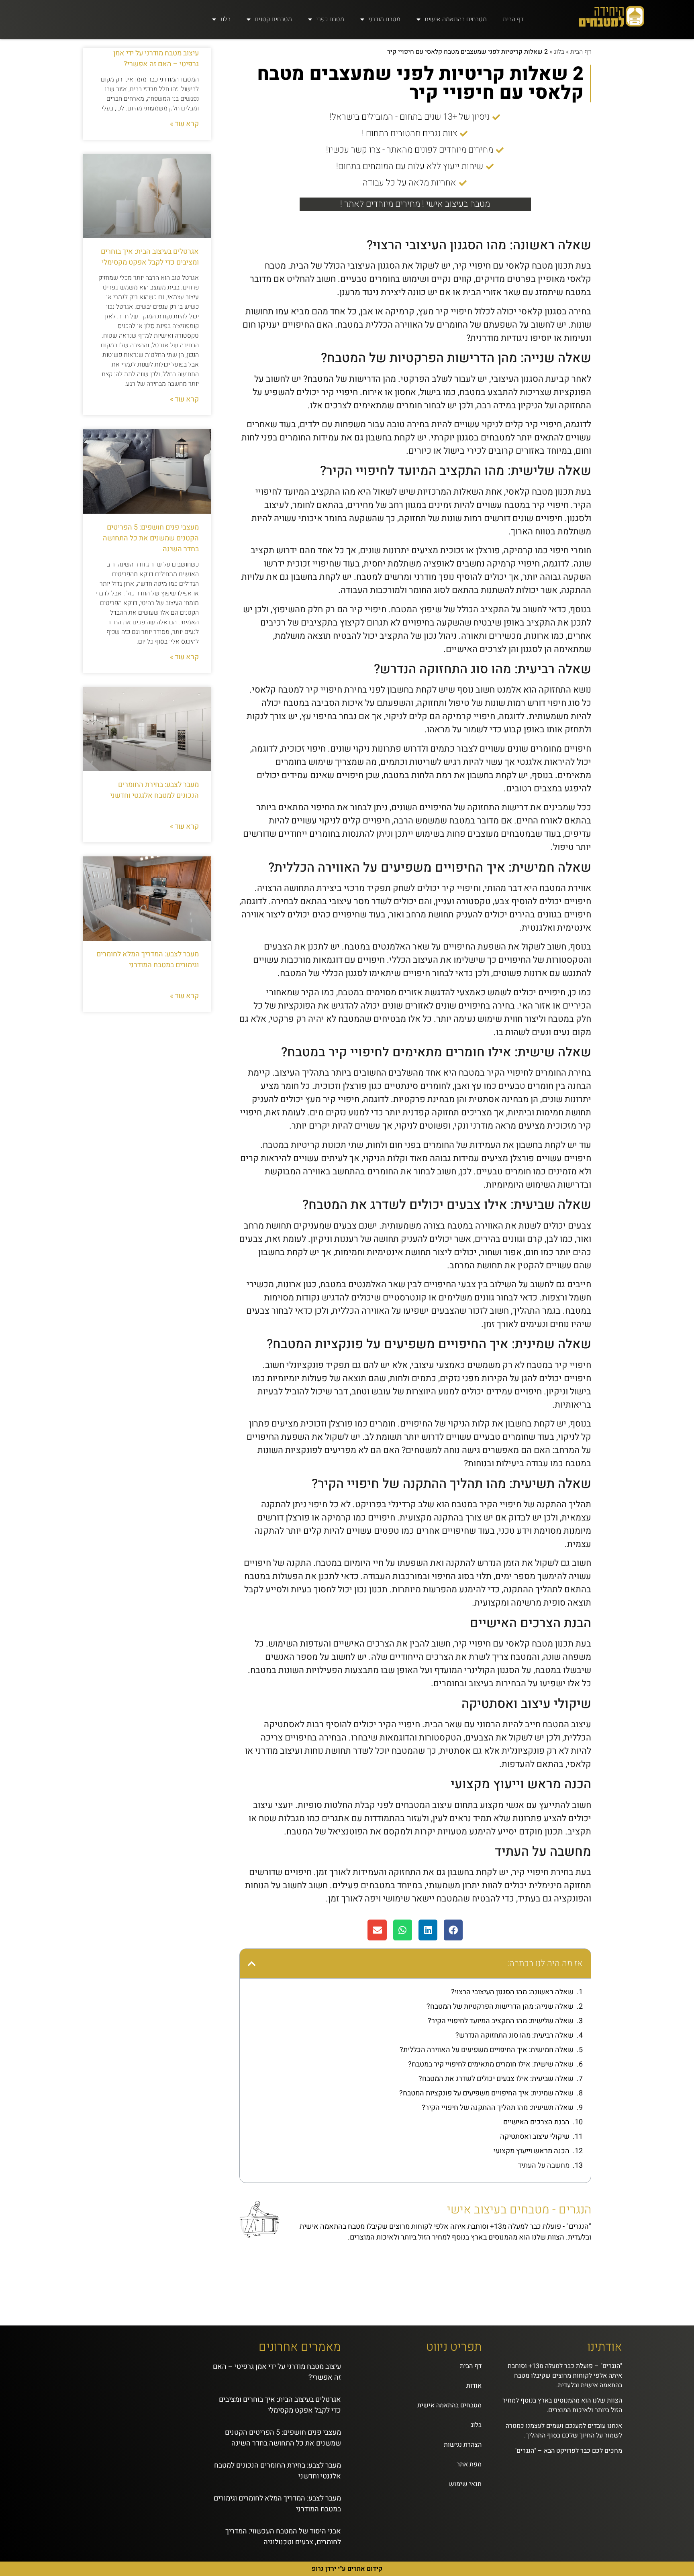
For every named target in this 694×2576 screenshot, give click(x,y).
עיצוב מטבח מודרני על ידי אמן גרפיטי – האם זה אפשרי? (156, 59)
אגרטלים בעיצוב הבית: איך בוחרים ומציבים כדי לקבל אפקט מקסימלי (150, 257)
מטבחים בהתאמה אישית (456, 19)
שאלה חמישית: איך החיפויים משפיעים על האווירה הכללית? (487, 2050)
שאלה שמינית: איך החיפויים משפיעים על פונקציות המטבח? (486, 2093)
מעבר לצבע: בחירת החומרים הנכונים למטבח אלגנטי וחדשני (154, 790)
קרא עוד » (184, 124)
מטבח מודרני (384, 19)
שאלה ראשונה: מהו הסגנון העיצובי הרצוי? (512, 1992)
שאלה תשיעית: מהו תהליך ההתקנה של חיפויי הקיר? (498, 2108)
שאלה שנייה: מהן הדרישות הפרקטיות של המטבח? (500, 2006)
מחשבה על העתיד (544, 2165)
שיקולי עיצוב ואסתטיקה (535, 2137)
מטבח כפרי (330, 19)
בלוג (225, 19)
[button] (453, 1930)
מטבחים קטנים (273, 19)
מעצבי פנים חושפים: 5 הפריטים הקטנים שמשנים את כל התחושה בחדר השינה (151, 538)
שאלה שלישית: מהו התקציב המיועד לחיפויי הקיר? (501, 2021)
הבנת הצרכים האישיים (536, 2122)
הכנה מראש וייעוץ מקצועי (532, 2151)
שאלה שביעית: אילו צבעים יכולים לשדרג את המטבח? (496, 2079)
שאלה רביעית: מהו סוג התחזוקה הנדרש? (514, 2035)
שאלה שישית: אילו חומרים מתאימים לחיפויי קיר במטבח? (491, 2064)
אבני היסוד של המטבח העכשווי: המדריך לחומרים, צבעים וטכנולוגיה (283, 2537)
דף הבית (513, 19)
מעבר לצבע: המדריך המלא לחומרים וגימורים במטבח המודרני (148, 960)
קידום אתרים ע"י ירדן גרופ (347, 2569)
